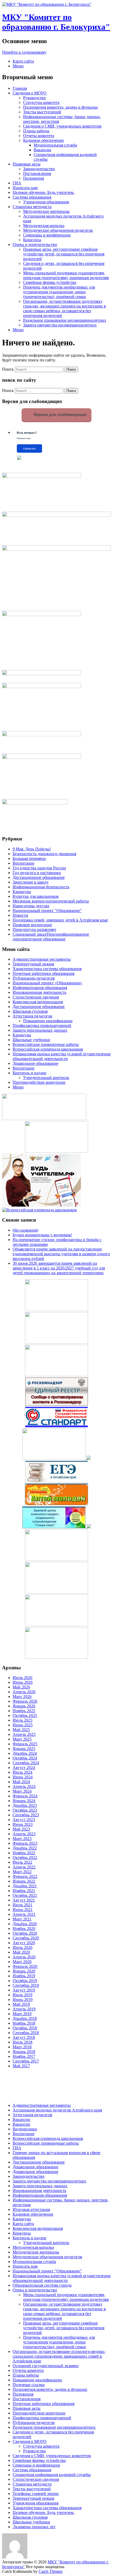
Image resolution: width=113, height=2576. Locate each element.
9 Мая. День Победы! (32, 849)
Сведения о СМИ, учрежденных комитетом (62, 126)
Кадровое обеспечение (43, 140)
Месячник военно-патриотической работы (51, 901)
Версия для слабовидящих (60, 414)
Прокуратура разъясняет (34, 929)
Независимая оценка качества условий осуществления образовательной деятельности (61, 1056)
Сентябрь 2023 (26, 1815)
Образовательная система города (42, 2285)
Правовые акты (27, 164)
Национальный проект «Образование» (47, 983)
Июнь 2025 (23, 1725)
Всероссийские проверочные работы (46, 1044)
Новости (20, 915)
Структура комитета (41, 102)
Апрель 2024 (24, 1786)
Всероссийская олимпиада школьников (48, 1049)
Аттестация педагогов (32, 1016)
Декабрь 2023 (25, 1805)
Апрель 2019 (24, 2009)
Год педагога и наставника (37, 873)
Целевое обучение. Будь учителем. (43, 192)
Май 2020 (21, 1952)
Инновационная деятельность (39, 992)
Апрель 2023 (24, 1834)
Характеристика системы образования (47, 969)
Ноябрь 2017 (24, 2056)
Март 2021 (22, 1919)
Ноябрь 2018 (24, 2023)
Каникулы (22, 892)
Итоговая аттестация (31, 2209)
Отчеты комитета (39, 136)
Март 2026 (22, 1697)
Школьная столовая (30, 1011)
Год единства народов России (39, 868)
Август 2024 (24, 1768)
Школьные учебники (31, 1040)
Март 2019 (22, 2014)
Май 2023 (21, 1829)
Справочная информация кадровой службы (52, 2475)
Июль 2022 (22, 1862)
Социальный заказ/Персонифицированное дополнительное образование (51, 937)
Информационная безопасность (41, 887)
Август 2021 (24, 1900)
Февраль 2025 (25, 1744)
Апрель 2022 (24, 1867)
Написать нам (25, 188)
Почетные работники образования (43, 973)
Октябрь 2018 (25, 2028)
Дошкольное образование (35, 1063)
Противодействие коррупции (39, 1082)
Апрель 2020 (24, 1957)
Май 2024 (21, 1782)
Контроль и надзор (29, 1073)
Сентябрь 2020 (26, 1938)
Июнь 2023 (23, 1824)
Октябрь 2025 (25, 1715)
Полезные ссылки (29, 2385)
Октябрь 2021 (25, 1895)
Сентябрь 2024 (26, 1763)
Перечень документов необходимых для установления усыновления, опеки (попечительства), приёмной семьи (59, 292)
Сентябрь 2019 (26, 1985)
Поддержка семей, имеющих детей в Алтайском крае (60, 920)
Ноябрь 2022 (24, 1853)
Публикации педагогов (34, 978)
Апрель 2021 (24, 1914)
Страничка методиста (32, 207)
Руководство (34, 98)
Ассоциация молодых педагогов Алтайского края (57, 2110)
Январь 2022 (24, 1881)
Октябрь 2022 (25, 1857)
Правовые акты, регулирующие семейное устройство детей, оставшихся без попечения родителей (64, 254)
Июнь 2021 (23, 1910)
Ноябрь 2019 (24, 1976)
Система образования (32, 197)
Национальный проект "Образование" (47, 911)
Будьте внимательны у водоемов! (42, 1235)
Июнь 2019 (23, 2000)
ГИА (17, 183)
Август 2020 (24, 1943)
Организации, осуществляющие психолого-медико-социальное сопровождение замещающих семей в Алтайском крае (59, 2356)
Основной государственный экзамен (46, 2366)
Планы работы (36, 131)
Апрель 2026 (24, 1692)
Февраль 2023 (25, 1843)
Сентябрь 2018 (26, 2033)
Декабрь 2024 (25, 1753)
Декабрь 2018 (25, 2018)
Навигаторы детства (31, 906)
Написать (30, 448)
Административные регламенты (42, 959)
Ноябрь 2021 (24, 1891)
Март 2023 (22, 1839)
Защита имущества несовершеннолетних (60, 325)
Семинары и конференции (47, 235)
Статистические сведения (36, 997)
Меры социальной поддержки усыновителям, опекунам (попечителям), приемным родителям (66, 275)
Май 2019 (21, 2004)
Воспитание (24, 863)
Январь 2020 (24, 1971)
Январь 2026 (24, 1706)
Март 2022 (22, 1872)
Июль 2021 (22, 1905)
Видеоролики (25, 2129)
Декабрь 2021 (25, 1886)
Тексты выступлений (42, 112)
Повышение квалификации (48, 1021)
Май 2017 (21, 2066)
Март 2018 (22, 2047)
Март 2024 (22, 1791)
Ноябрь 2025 (24, 1711)
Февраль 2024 (25, 1796)
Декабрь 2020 (25, 1924)
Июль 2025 (22, 1720)
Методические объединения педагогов (58, 230)
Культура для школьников (36, 896)
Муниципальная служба (55, 145)
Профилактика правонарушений (42, 1025)
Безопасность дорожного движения (44, 854)
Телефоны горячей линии (36, 2494)
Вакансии (42, 150)
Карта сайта (23, 61)
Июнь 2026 (23, 1682)
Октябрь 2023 (25, 1810)
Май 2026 (21, 1687)
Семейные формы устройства (50, 282)
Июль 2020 (22, 1947)
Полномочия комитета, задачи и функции (60, 107)
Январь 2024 (24, 1801)
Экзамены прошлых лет (34, 2527)
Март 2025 (22, 1739)
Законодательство (39, 169)
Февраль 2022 (25, 1876)
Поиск (8, 369)
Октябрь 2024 (25, 1758)
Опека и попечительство (35, 245)
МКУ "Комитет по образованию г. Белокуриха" (56, 22)
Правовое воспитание (32, 925)
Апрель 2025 (24, 1734)
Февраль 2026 (25, 1701)
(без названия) (25, 1230)
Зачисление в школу (31, 882)
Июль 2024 (22, 1772)
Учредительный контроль (46, 1078)
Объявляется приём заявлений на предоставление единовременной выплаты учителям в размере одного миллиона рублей (61, 1254)
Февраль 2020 (25, 1966)
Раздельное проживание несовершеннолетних (65, 320)
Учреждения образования (46, 202)
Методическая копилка (44, 226)
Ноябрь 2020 (24, 1929)
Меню (18, 66)
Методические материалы (46, 211)
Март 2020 (22, 1962)
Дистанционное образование (39, 877)
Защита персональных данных (40, 1030)
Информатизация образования (40, 988)
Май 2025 (21, 1730)
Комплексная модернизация (38, 1002)
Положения (34, 178)
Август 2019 (24, 1990)
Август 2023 (24, 1820)
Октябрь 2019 (25, 1981)
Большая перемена (29, 858)
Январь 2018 (24, 2052)
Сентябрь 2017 (26, 2061)
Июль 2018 (22, 2042)
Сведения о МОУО (30, 93)
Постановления (37, 173)
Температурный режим (33, 964)
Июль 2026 (22, 1678)
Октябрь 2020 (25, 1933)
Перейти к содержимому (24, 52)
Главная (20, 88)
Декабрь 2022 (25, 1848)
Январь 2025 (24, 1749)
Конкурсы (32, 240)
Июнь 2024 (23, 1777)
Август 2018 (24, 2037)
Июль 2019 (22, 1995)
